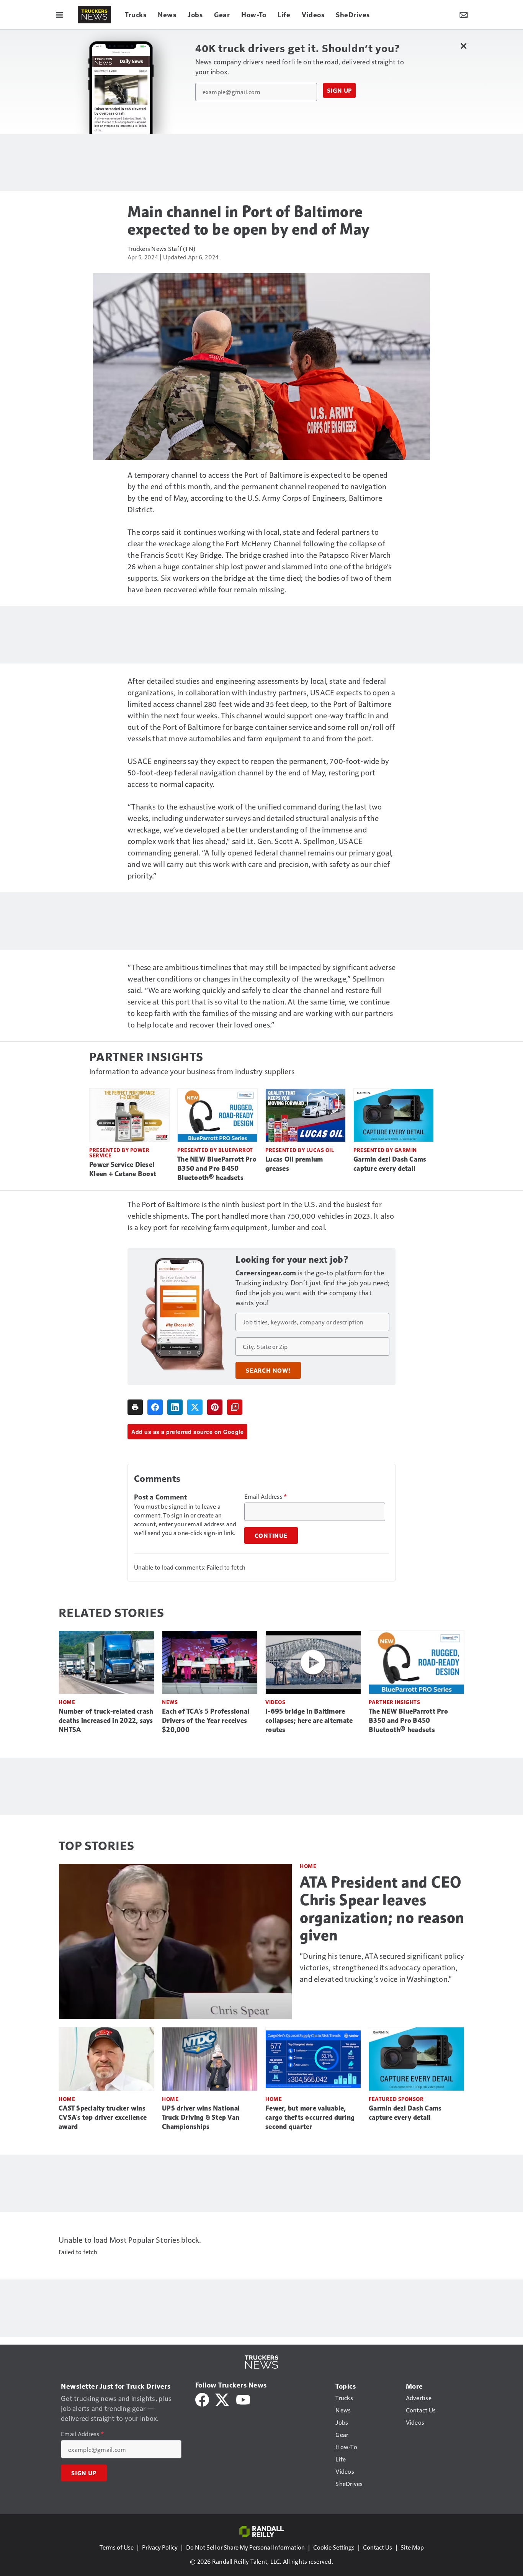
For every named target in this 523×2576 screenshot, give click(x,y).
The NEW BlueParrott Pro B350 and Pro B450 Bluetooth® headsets (217, 1168)
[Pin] (215, 1407)
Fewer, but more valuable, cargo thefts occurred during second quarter (310, 2117)
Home (67, 1702)
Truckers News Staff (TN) (161, 248)
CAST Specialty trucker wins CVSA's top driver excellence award (103, 2117)
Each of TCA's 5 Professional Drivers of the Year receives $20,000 (206, 1721)
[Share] (155, 1407)
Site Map (412, 2547)
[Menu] (59, 15)
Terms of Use (117, 2547)
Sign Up (340, 90)
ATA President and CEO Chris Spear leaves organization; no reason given (382, 1909)
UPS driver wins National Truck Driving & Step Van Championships (201, 2117)
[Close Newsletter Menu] (463, 46)
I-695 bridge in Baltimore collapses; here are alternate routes (309, 1721)
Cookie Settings (334, 2547)
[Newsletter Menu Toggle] (464, 15)
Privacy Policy (160, 2547)
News (170, 1702)
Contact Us (378, 2547)
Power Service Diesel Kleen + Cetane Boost (123, 1169)
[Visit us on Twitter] (223, 2398)
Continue (271, 1535)
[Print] (135, 1407)
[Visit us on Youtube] (243, 2398)
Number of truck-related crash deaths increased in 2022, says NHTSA (106, 1721)
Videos (275, 1702)
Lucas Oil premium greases (294, 1164)
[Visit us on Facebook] (202, 2398)
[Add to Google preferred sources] (235, 1407)
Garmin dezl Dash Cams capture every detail (390, 1164)
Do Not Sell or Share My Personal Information (245, 2547)
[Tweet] (195, 1407)
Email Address (266, 1496)
